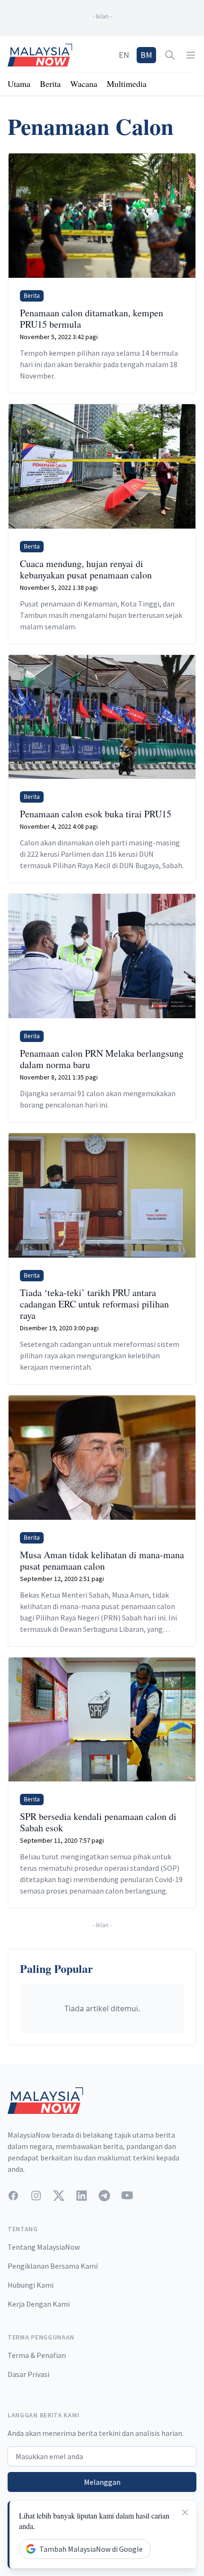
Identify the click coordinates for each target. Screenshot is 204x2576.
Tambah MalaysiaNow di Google (91, 2549)
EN (124, 55)
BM (146, 55)
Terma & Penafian (37, 2355)
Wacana (84, 84)
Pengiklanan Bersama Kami (53, 2266)
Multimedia (127, 84)
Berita (50, 84)
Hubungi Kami (31, 2285)
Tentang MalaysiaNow (44, 2247)
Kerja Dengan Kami (39, 2304)
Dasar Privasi (28, 2374)
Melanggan (102, 2482)
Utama (19, 84)
